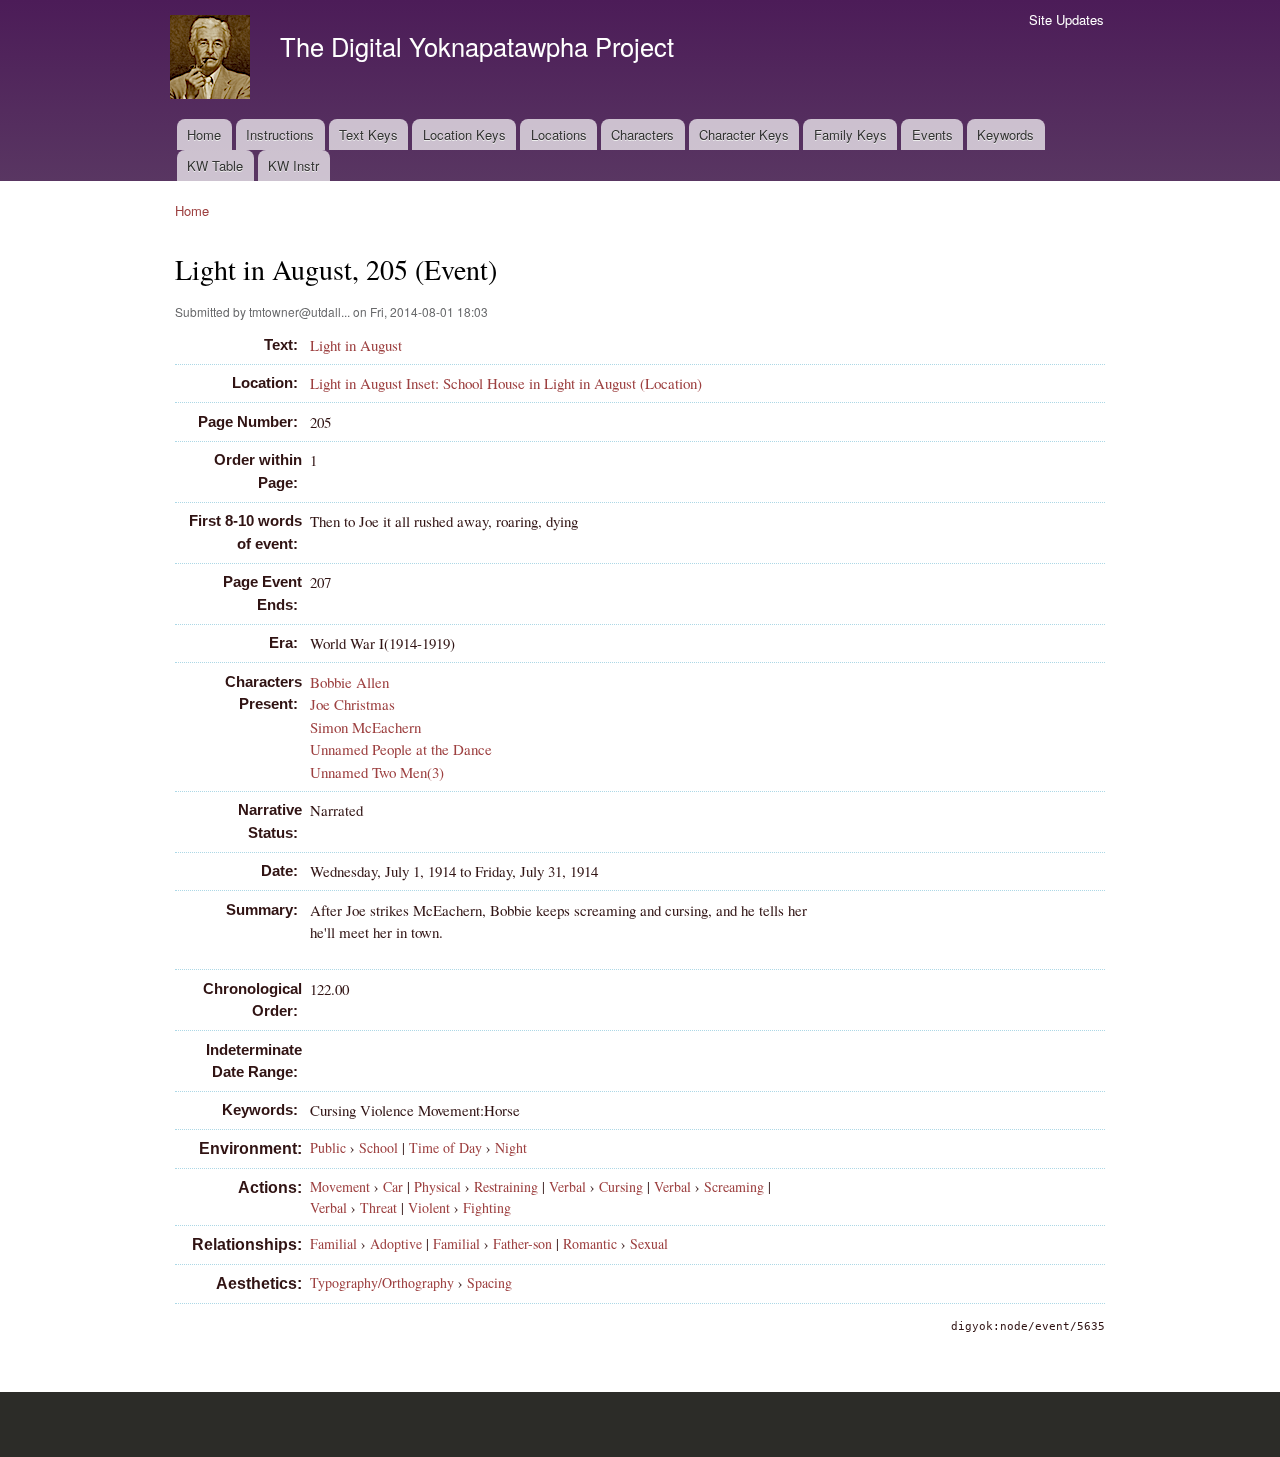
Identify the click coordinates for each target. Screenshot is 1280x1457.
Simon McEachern (365, 727)
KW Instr (293, 165)
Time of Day (445, 1147)
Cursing (621, 1186)
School (378, 1147)
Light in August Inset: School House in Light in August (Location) (506, 383)
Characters (642, 134)
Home (204, 134)
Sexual (649, 1243)
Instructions (280, 134)
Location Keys (464, 134)
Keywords (1005, 134)
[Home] (212, 59)
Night (511, 1147)
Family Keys (850, 134)
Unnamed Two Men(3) (377, 772)
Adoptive (396, 1243)
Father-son (522, 1243)
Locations (559, 134)
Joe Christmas (352, 704)
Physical (437, 1186)
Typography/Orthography (382, 1282)
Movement (340, 1186)
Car (393, 1186)
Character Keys (744, 134)
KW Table (215, 165)
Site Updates (1066, 19)
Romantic (590, 1243)
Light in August (356, 345)
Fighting (487, 1207)
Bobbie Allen (349, 682)
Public (328, 1147)
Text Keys (368, 134)
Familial (333, 1243)
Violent (429, 1207)
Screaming (734, 1186)
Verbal (567, 1186)
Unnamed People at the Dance (401, 749)
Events (932, 134)
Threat (378, 1207)
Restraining (506, 1186)
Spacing (489, 1282)
